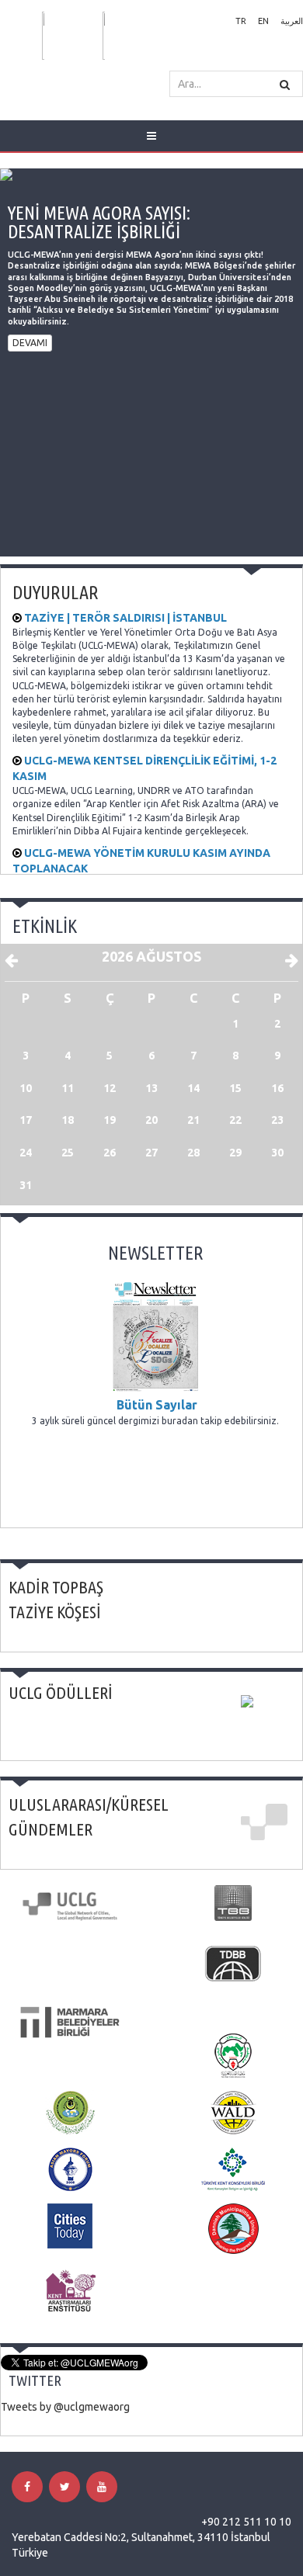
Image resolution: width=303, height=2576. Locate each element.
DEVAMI (30, 343)
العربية (292, 21)
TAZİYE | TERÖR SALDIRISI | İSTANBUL (124, 618)
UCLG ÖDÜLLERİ (61, 1692)
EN (263, 21)
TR (241, 21)
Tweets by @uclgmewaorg (65, 2407)
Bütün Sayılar (155, 1405)
